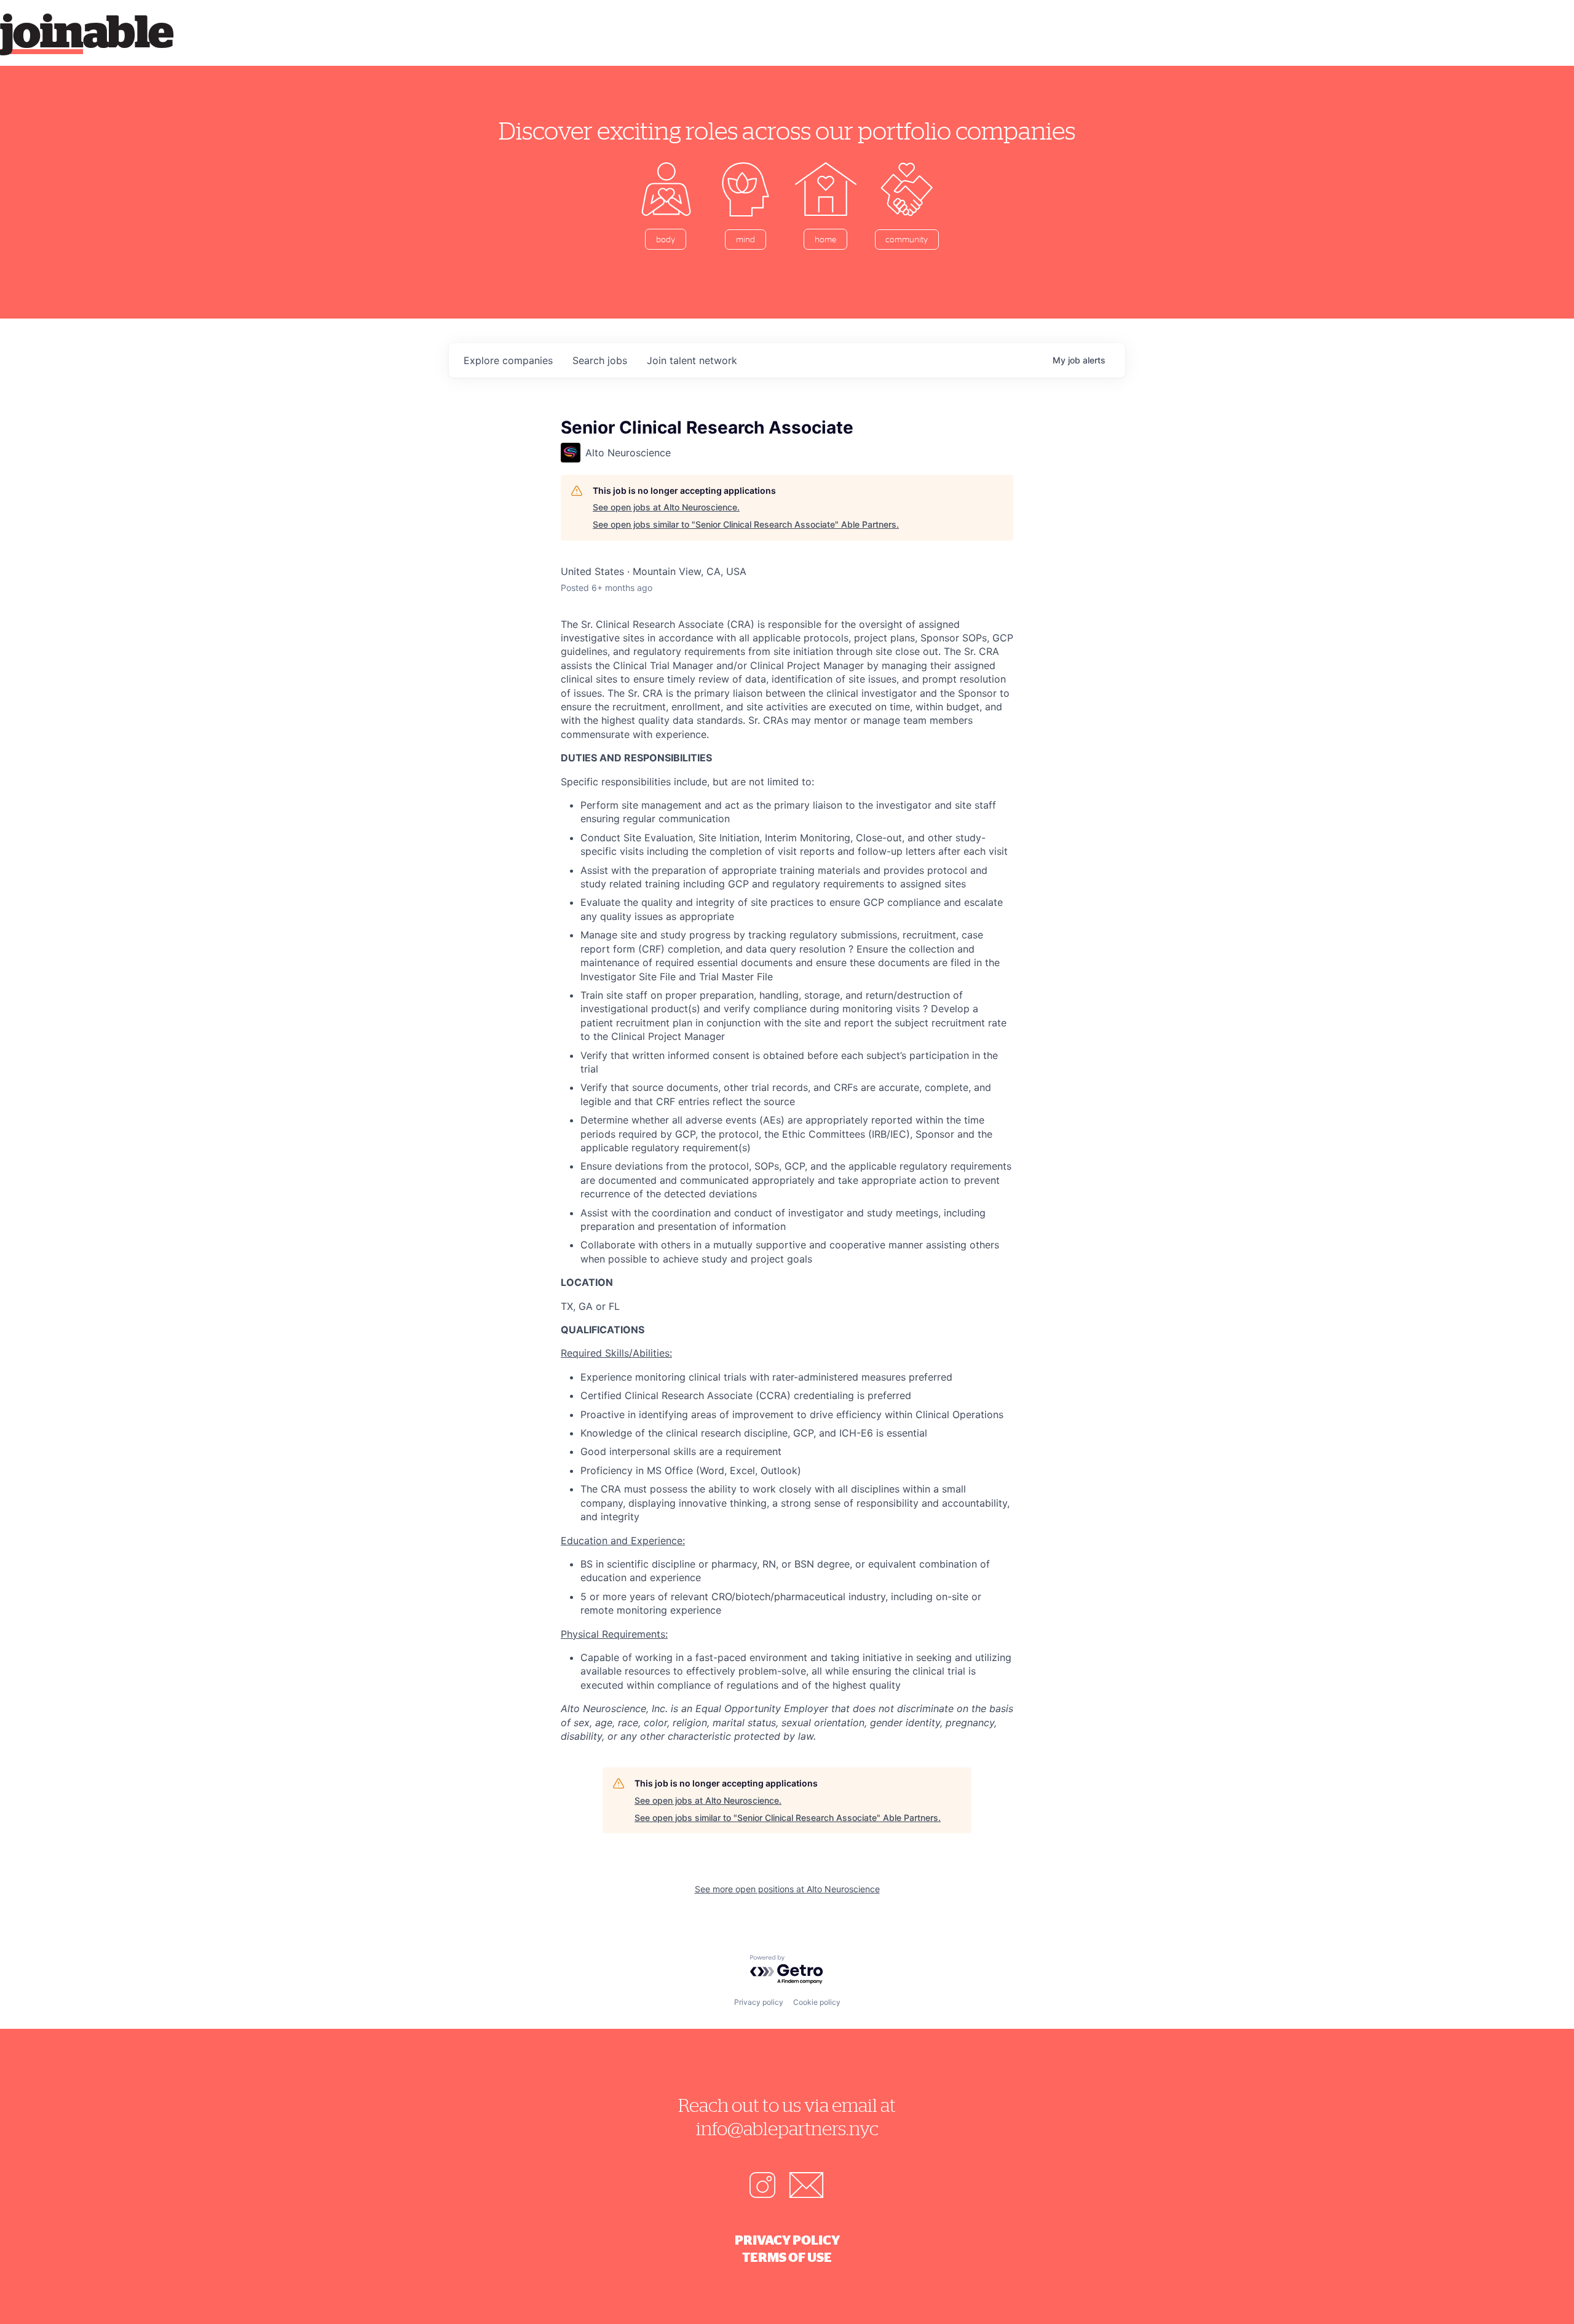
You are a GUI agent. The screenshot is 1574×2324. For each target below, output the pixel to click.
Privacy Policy (787, 2240)
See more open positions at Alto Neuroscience (787, 1889)
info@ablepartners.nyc (787, 2128)
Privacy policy (759, 2002)
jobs (600, 360)
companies (508, 360)
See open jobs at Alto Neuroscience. (666, 507)
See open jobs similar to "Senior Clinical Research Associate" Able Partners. (746, 524)
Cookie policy (817, 2002)
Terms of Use (787, 2257)
